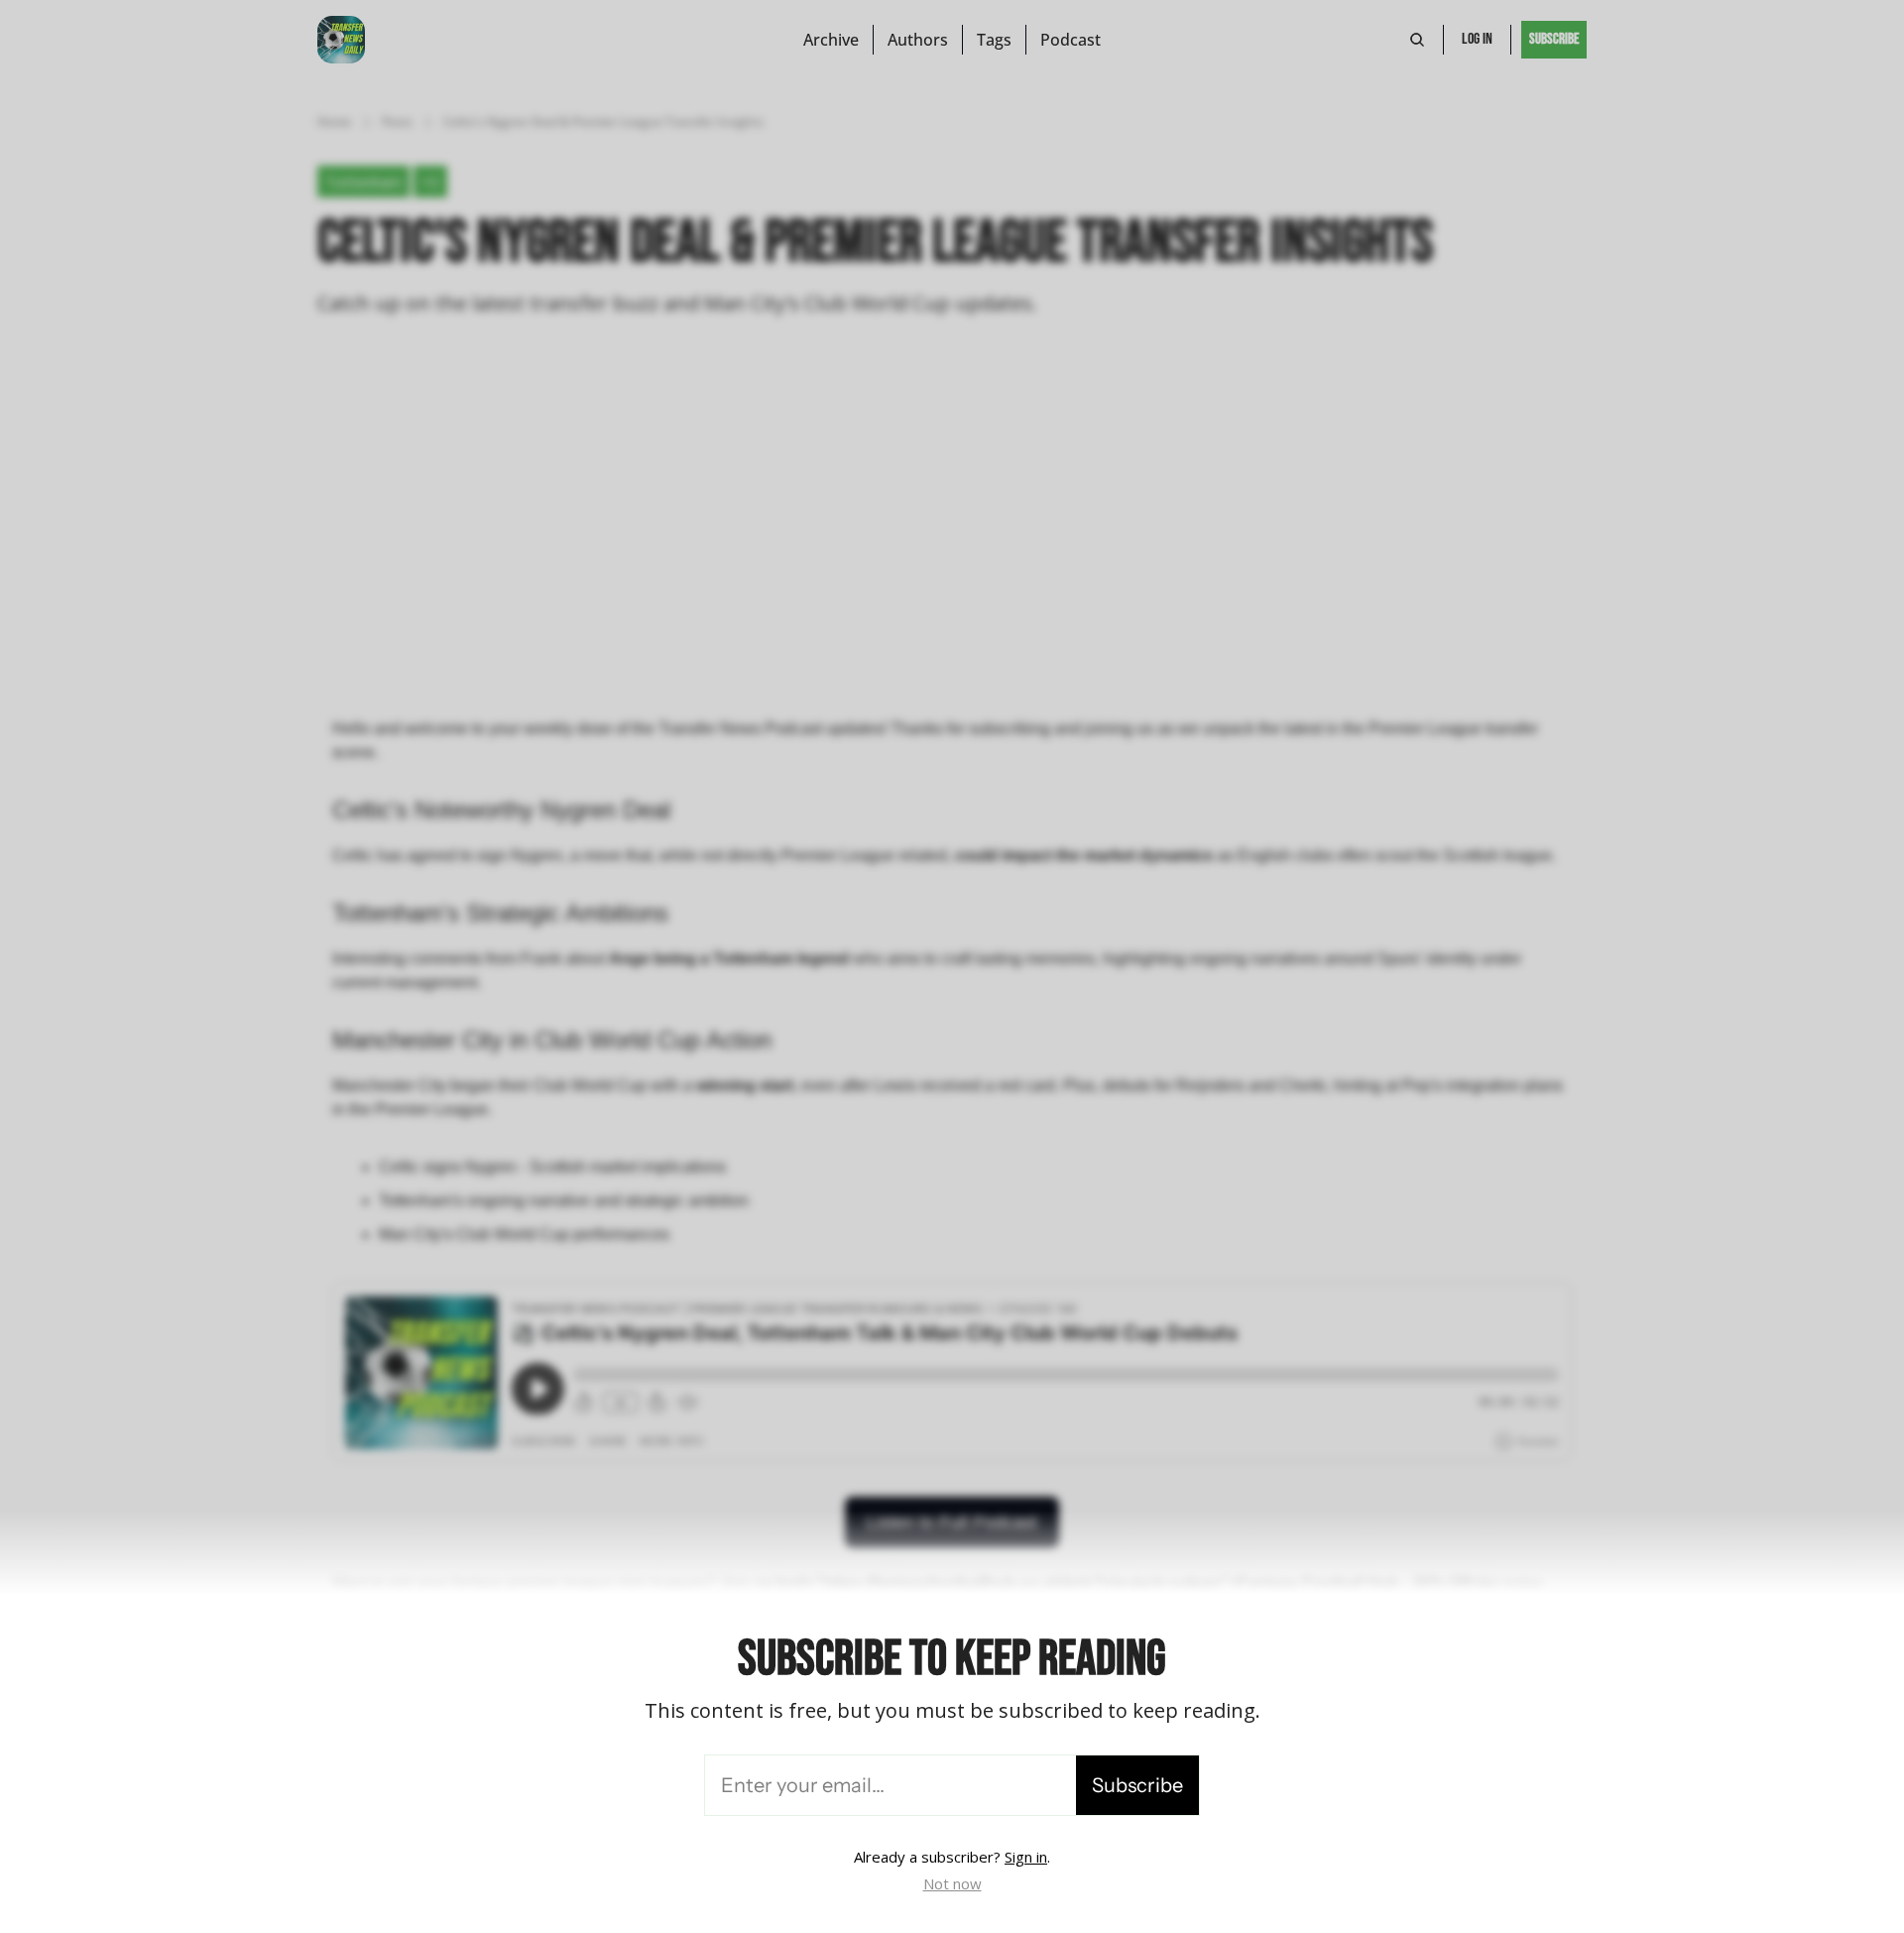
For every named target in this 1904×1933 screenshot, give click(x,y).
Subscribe (1137, 1785)
